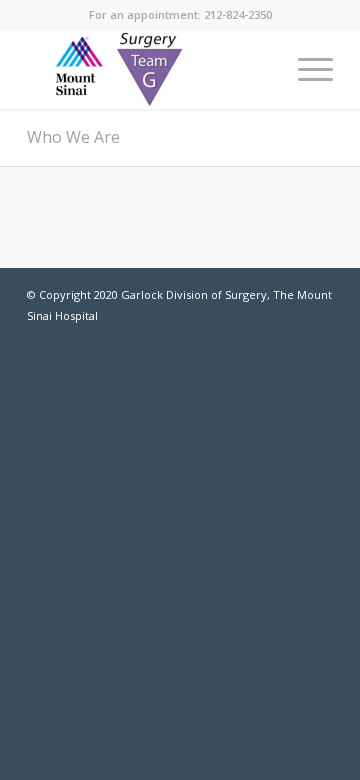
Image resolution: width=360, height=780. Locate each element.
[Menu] (305, 69)
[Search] (258, 69)
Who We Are (73, 137)
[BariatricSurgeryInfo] (149, 69)
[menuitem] (258, 69)
